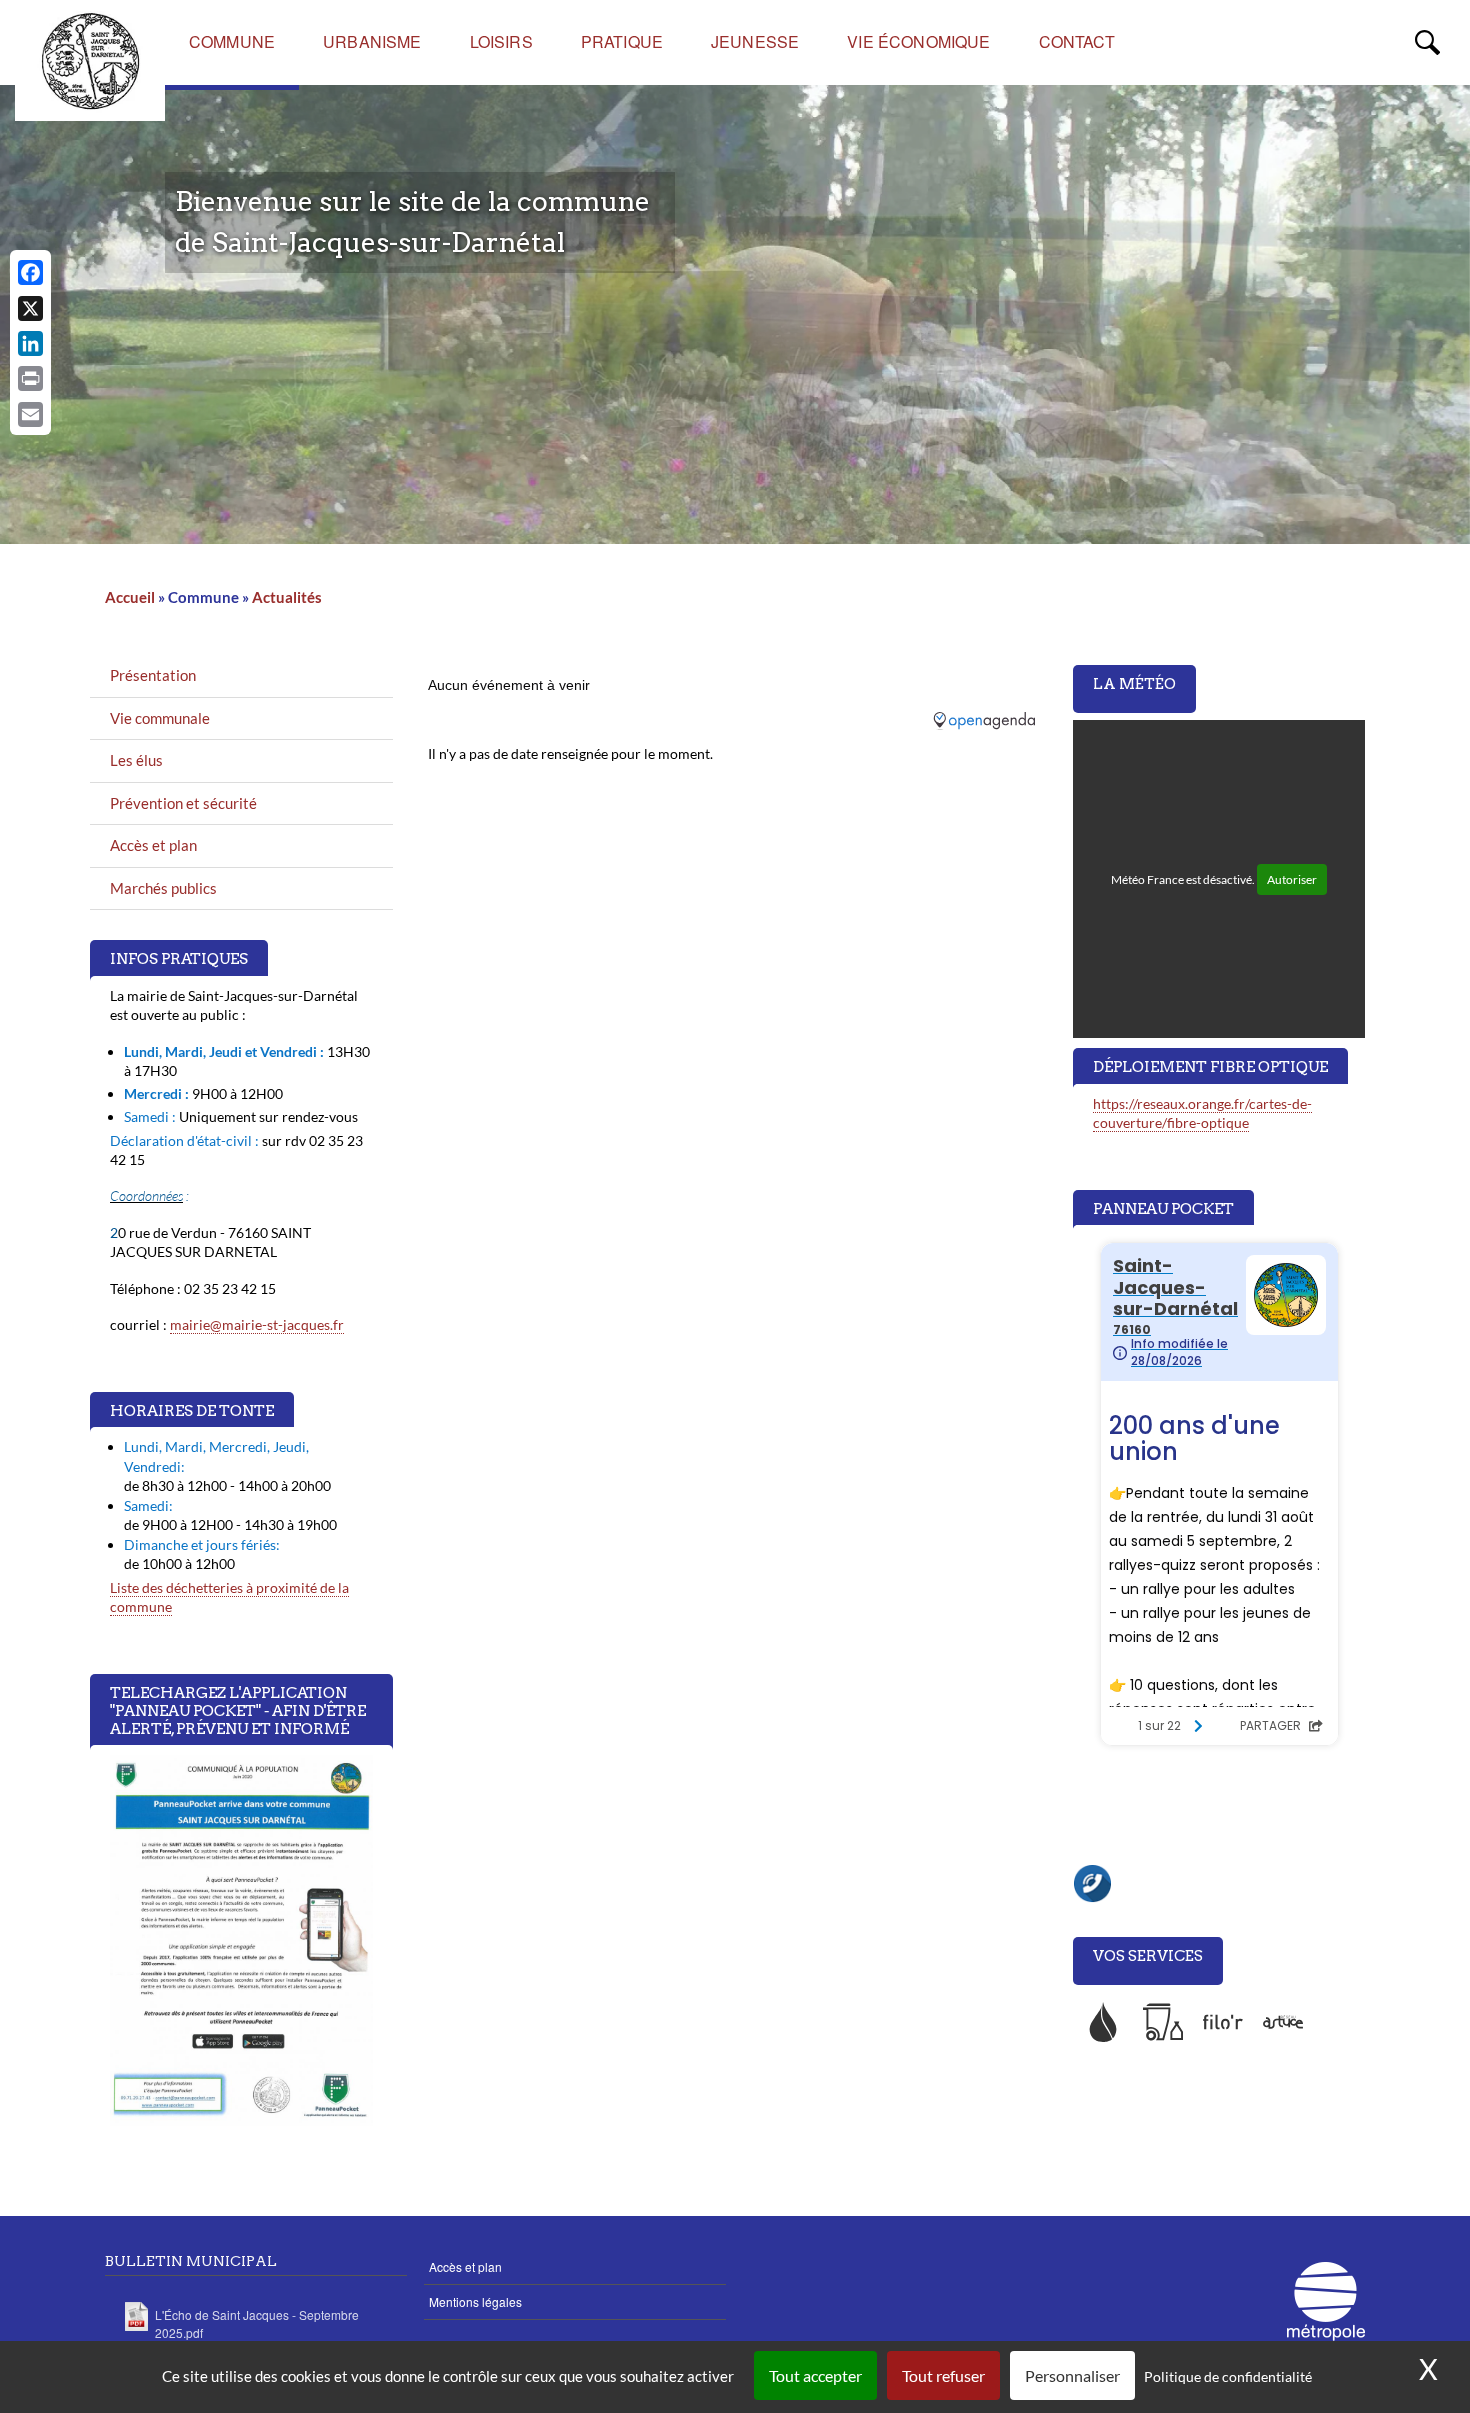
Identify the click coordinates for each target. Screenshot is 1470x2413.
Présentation (153, 675)
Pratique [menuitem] (622, 41)
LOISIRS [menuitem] (501, 41)
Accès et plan (153, 845)
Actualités (287, 597)
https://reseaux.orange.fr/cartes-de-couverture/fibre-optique (1202, 1113)
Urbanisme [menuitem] (372, 41)
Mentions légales (475, 2301)
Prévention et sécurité (183, 803)
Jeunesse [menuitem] (755, 41)
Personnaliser (1072, 2375)
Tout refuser (943, 2375)
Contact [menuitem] (1077, 41)
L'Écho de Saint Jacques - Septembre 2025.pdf (257, 2323)
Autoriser (1292, 879)
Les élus (136, 760)
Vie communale (160, 718)
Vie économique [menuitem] (918, 41)
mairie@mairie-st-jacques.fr (257, 1324)
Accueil (130, 597)
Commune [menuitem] (232, 41)
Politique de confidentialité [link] (1228, 2376)
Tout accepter (815, 2375)
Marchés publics (163, 888)
